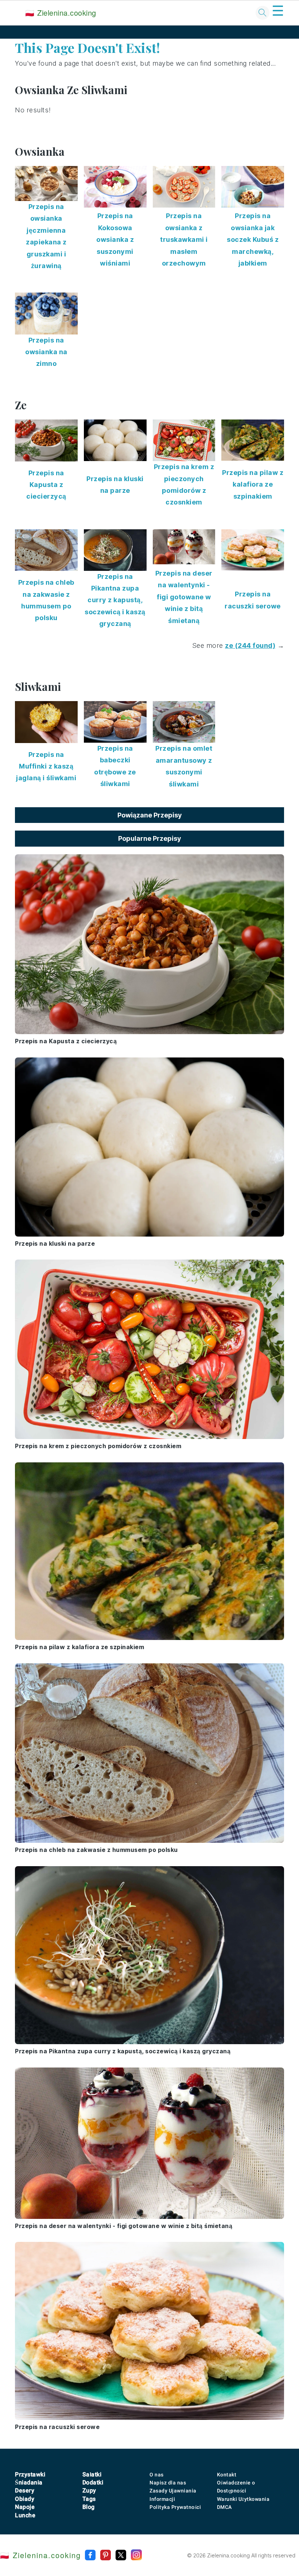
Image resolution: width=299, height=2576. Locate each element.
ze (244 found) (250, 645)
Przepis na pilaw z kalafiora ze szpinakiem (253, 484)
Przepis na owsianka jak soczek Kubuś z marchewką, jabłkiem (253, 239)
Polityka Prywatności (175, 2507)
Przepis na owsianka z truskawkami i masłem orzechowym (184, 239)
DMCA (224, 2507)
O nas (157, 2475)
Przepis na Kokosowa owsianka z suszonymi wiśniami (115, 239)
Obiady (25, 2499)
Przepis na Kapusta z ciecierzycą (46, 485)
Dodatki (93, 2482)
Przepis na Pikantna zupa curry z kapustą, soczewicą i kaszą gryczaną (115, 600)
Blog (89, 2507)
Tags (89, 2499)
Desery (25, 2490)
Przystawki (30, 2474)
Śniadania (29, 2482)
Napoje (25, 2507)
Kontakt (227, 2475)
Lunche (25, 2515)
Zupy (89, 2490)
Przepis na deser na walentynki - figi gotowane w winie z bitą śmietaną (184, 597)
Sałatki (92, 2474)
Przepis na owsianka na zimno (46, 352)
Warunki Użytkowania (243, 2499)
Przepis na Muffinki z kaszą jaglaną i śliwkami (46, 766)
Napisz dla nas (168, 2483)
